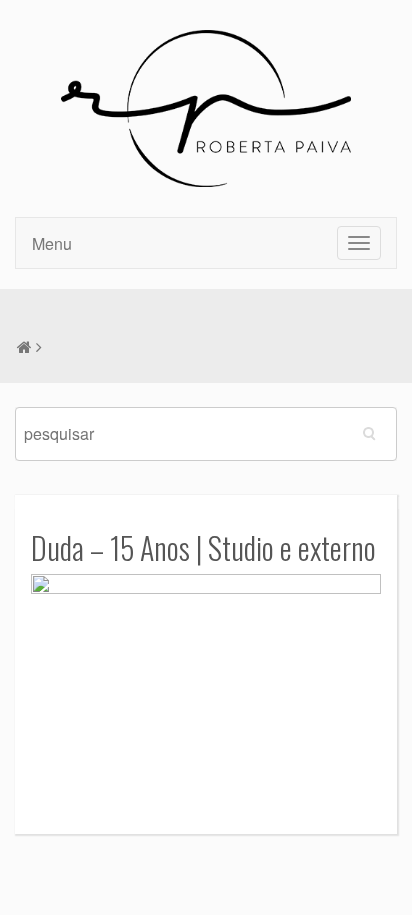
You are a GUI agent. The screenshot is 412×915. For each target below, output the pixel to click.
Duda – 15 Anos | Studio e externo (203, 547)
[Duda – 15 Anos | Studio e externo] (206, 688)
